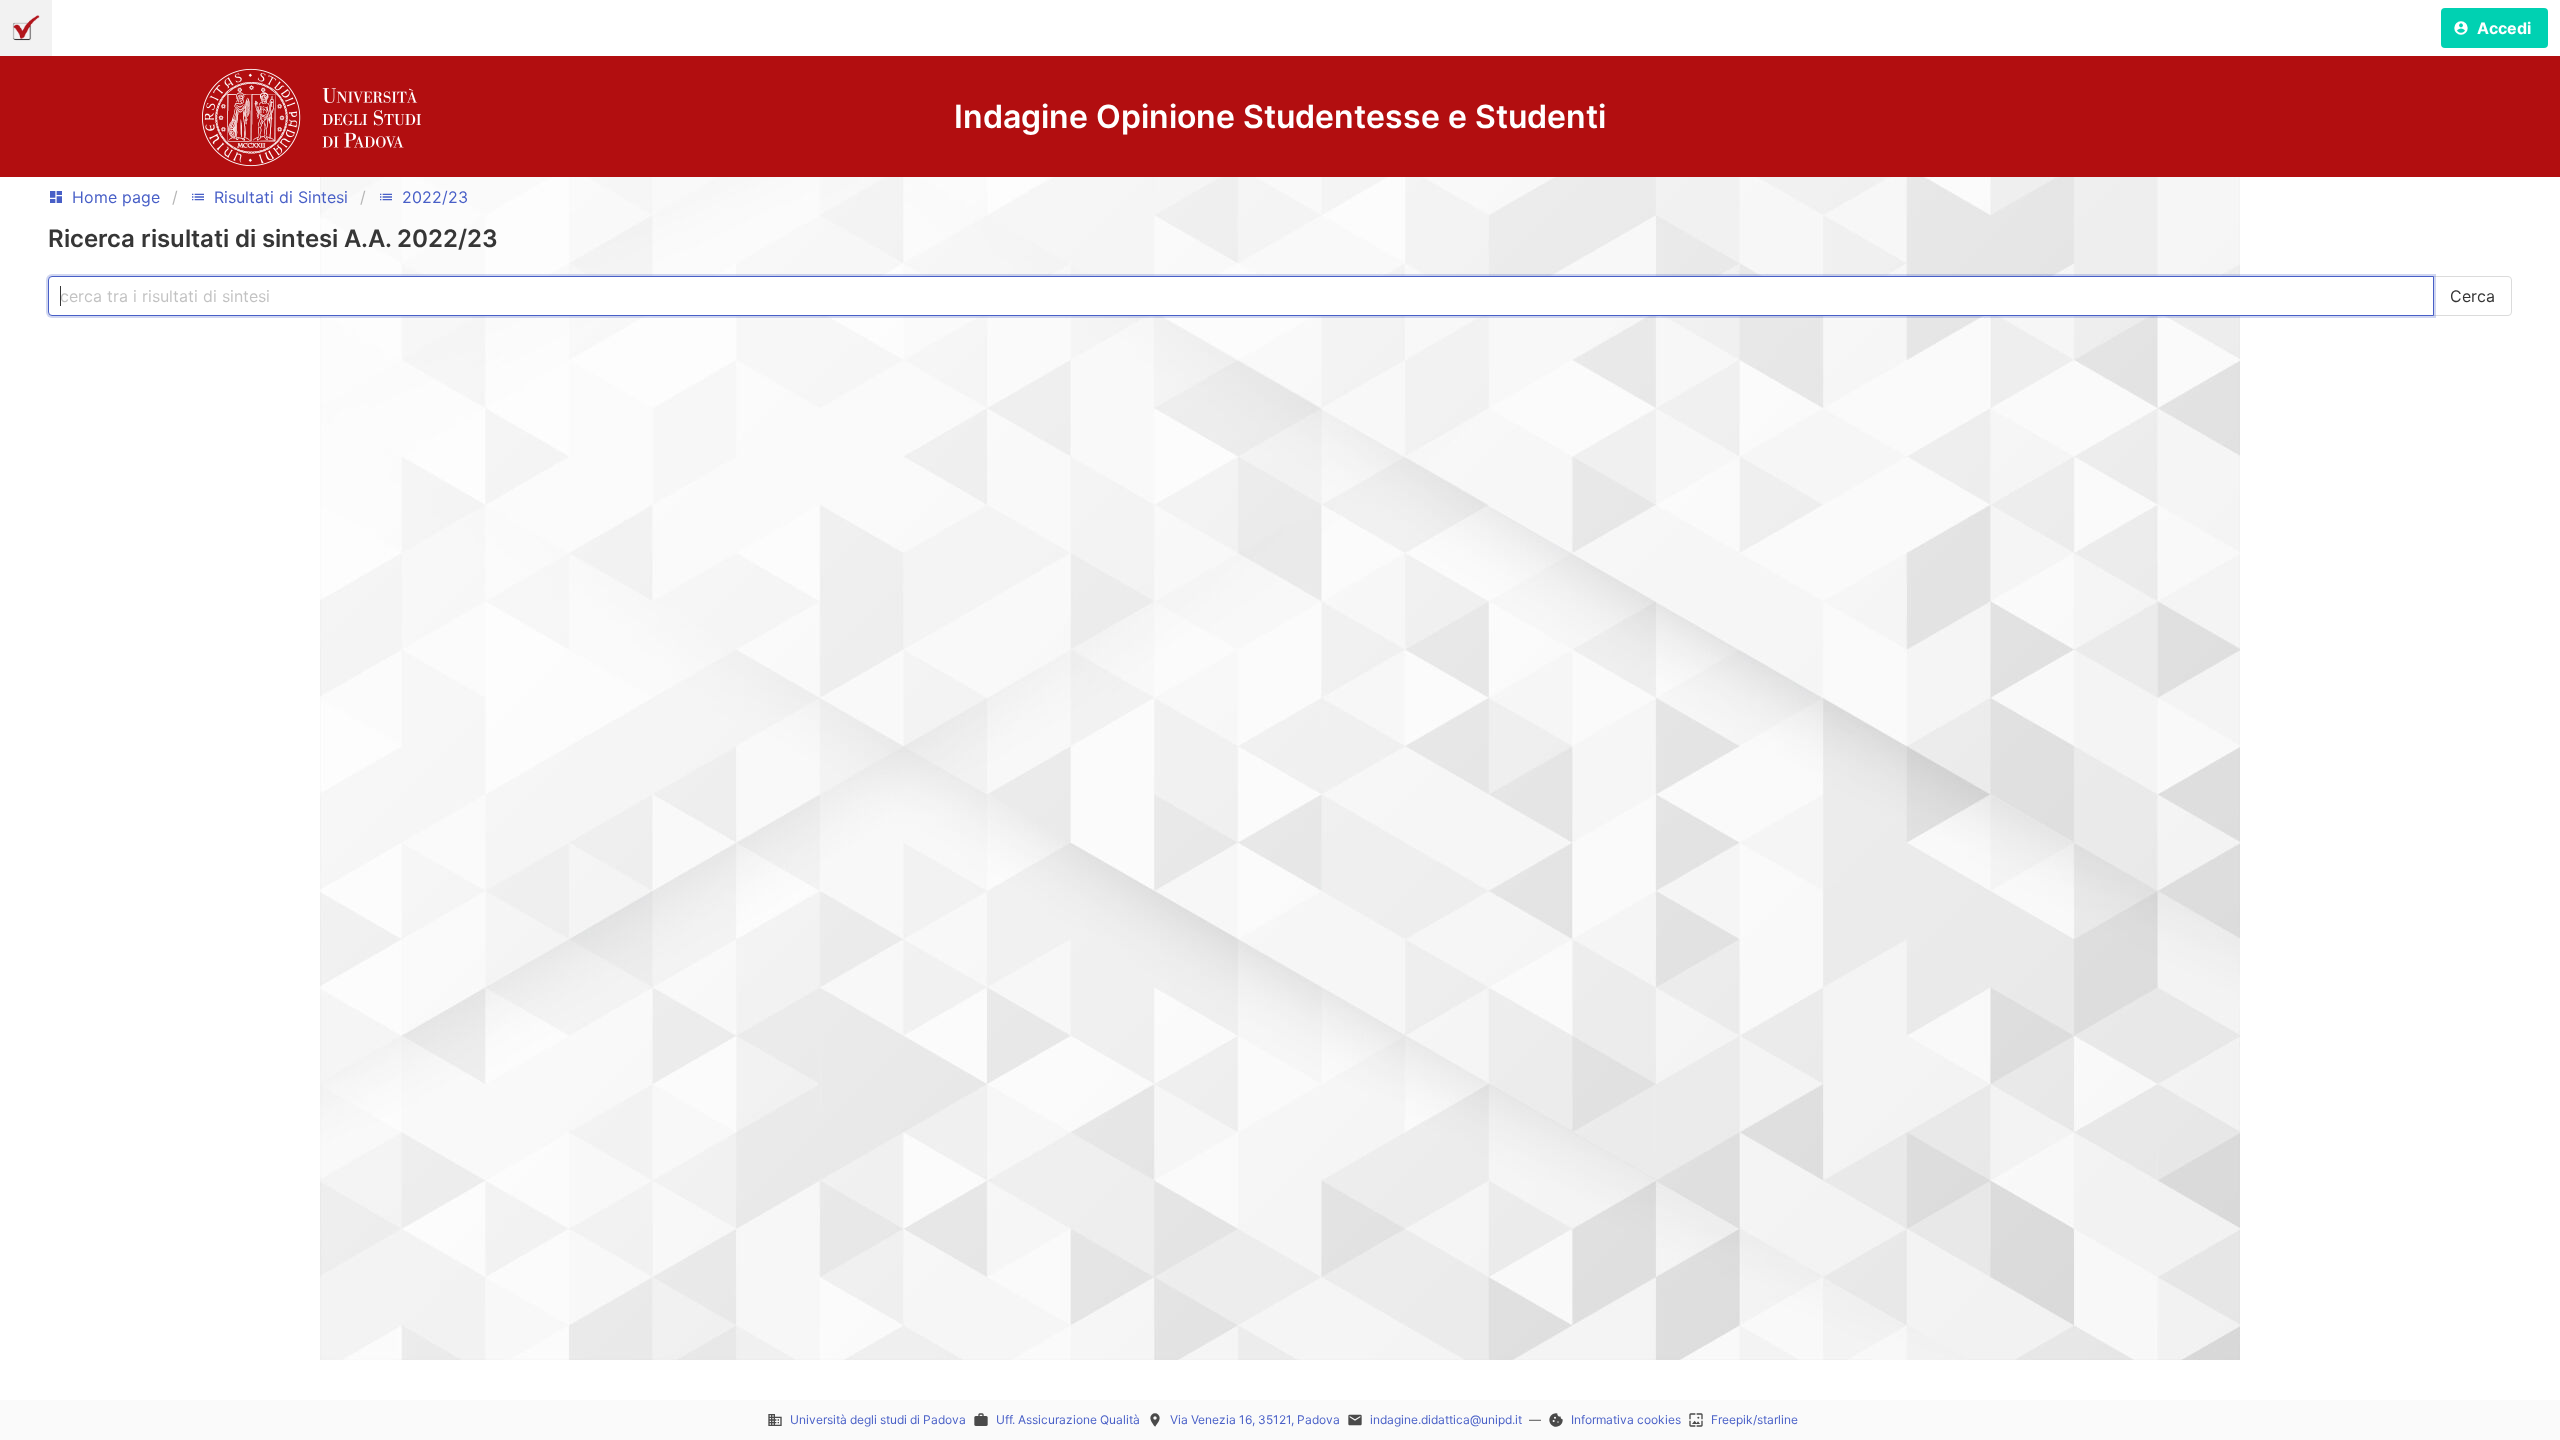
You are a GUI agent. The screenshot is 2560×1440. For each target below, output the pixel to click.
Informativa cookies (1626, 1419)
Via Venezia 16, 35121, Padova (1255, 1419)
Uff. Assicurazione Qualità (1068, 1419)
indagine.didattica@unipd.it (1446, 1419)
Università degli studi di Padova (878, 1419)
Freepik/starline (1754, 1419)
